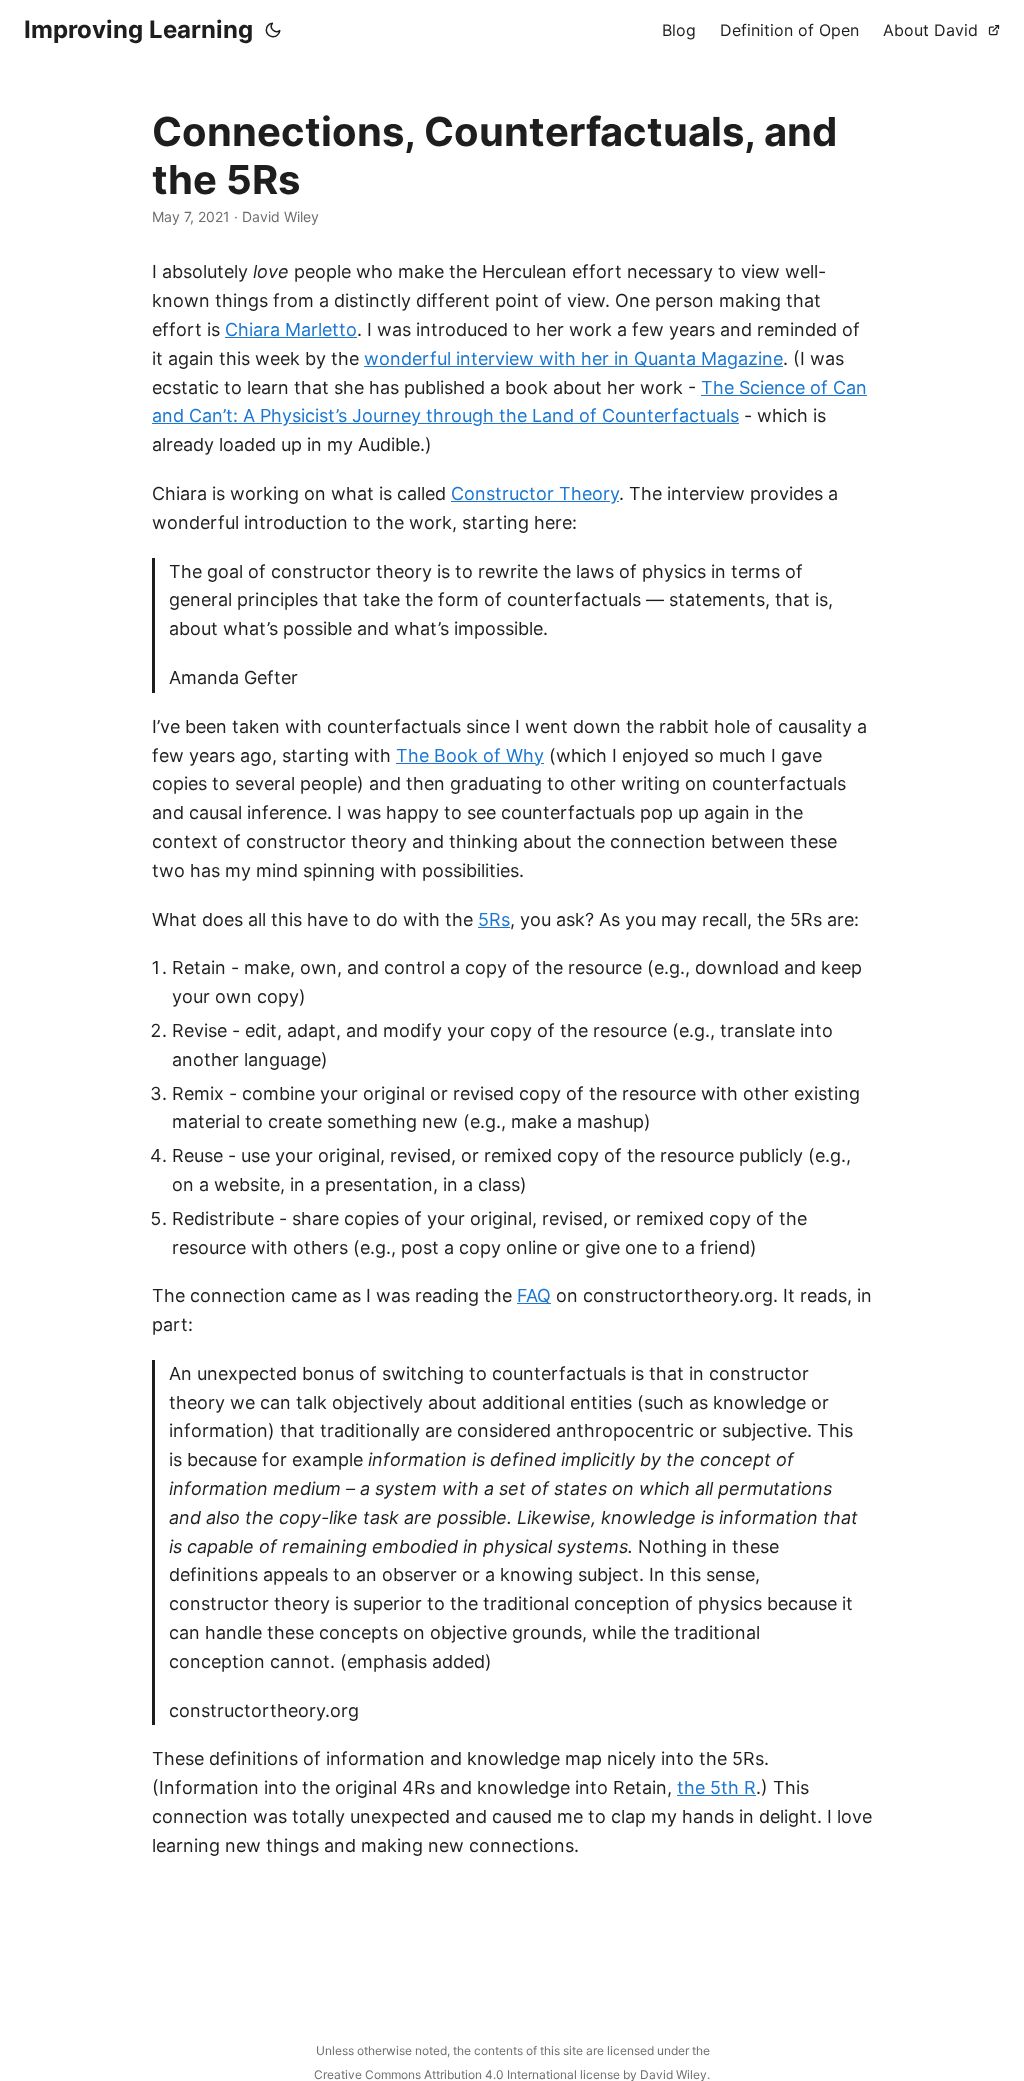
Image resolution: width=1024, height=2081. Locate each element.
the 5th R (716, 1787)
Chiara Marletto (291, 329)
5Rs (494, 919)
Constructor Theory (535, 493)
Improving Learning (138, 29)
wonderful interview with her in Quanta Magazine (573, 358)
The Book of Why (470, 755)
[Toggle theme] (273, 30)
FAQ (534, 1295)
